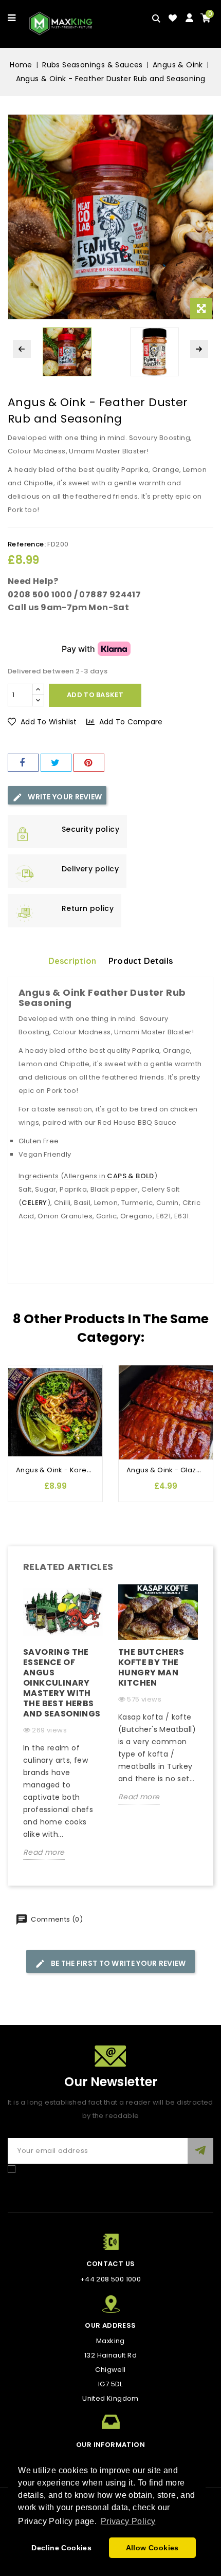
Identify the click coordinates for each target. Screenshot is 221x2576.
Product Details (141, 961)
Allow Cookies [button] (152, 2548)
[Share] (23, 763)
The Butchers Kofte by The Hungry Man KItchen (151, 1667)
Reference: (27, 544)
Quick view (21, 1414)
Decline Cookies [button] (61, 2548)
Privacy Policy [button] (128, 2521)
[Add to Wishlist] (21, 1373)
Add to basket (95, 695)
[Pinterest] (89, 763)
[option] (63, 1730)
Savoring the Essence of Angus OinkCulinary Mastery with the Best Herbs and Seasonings (62, 1683)
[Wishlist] (173, 18)
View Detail (21, 1435)
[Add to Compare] (21, 1394)
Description (72, 961)
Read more (44, 1852)
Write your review (64, 797)
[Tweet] (56, 763)
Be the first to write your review (117, 1963)
